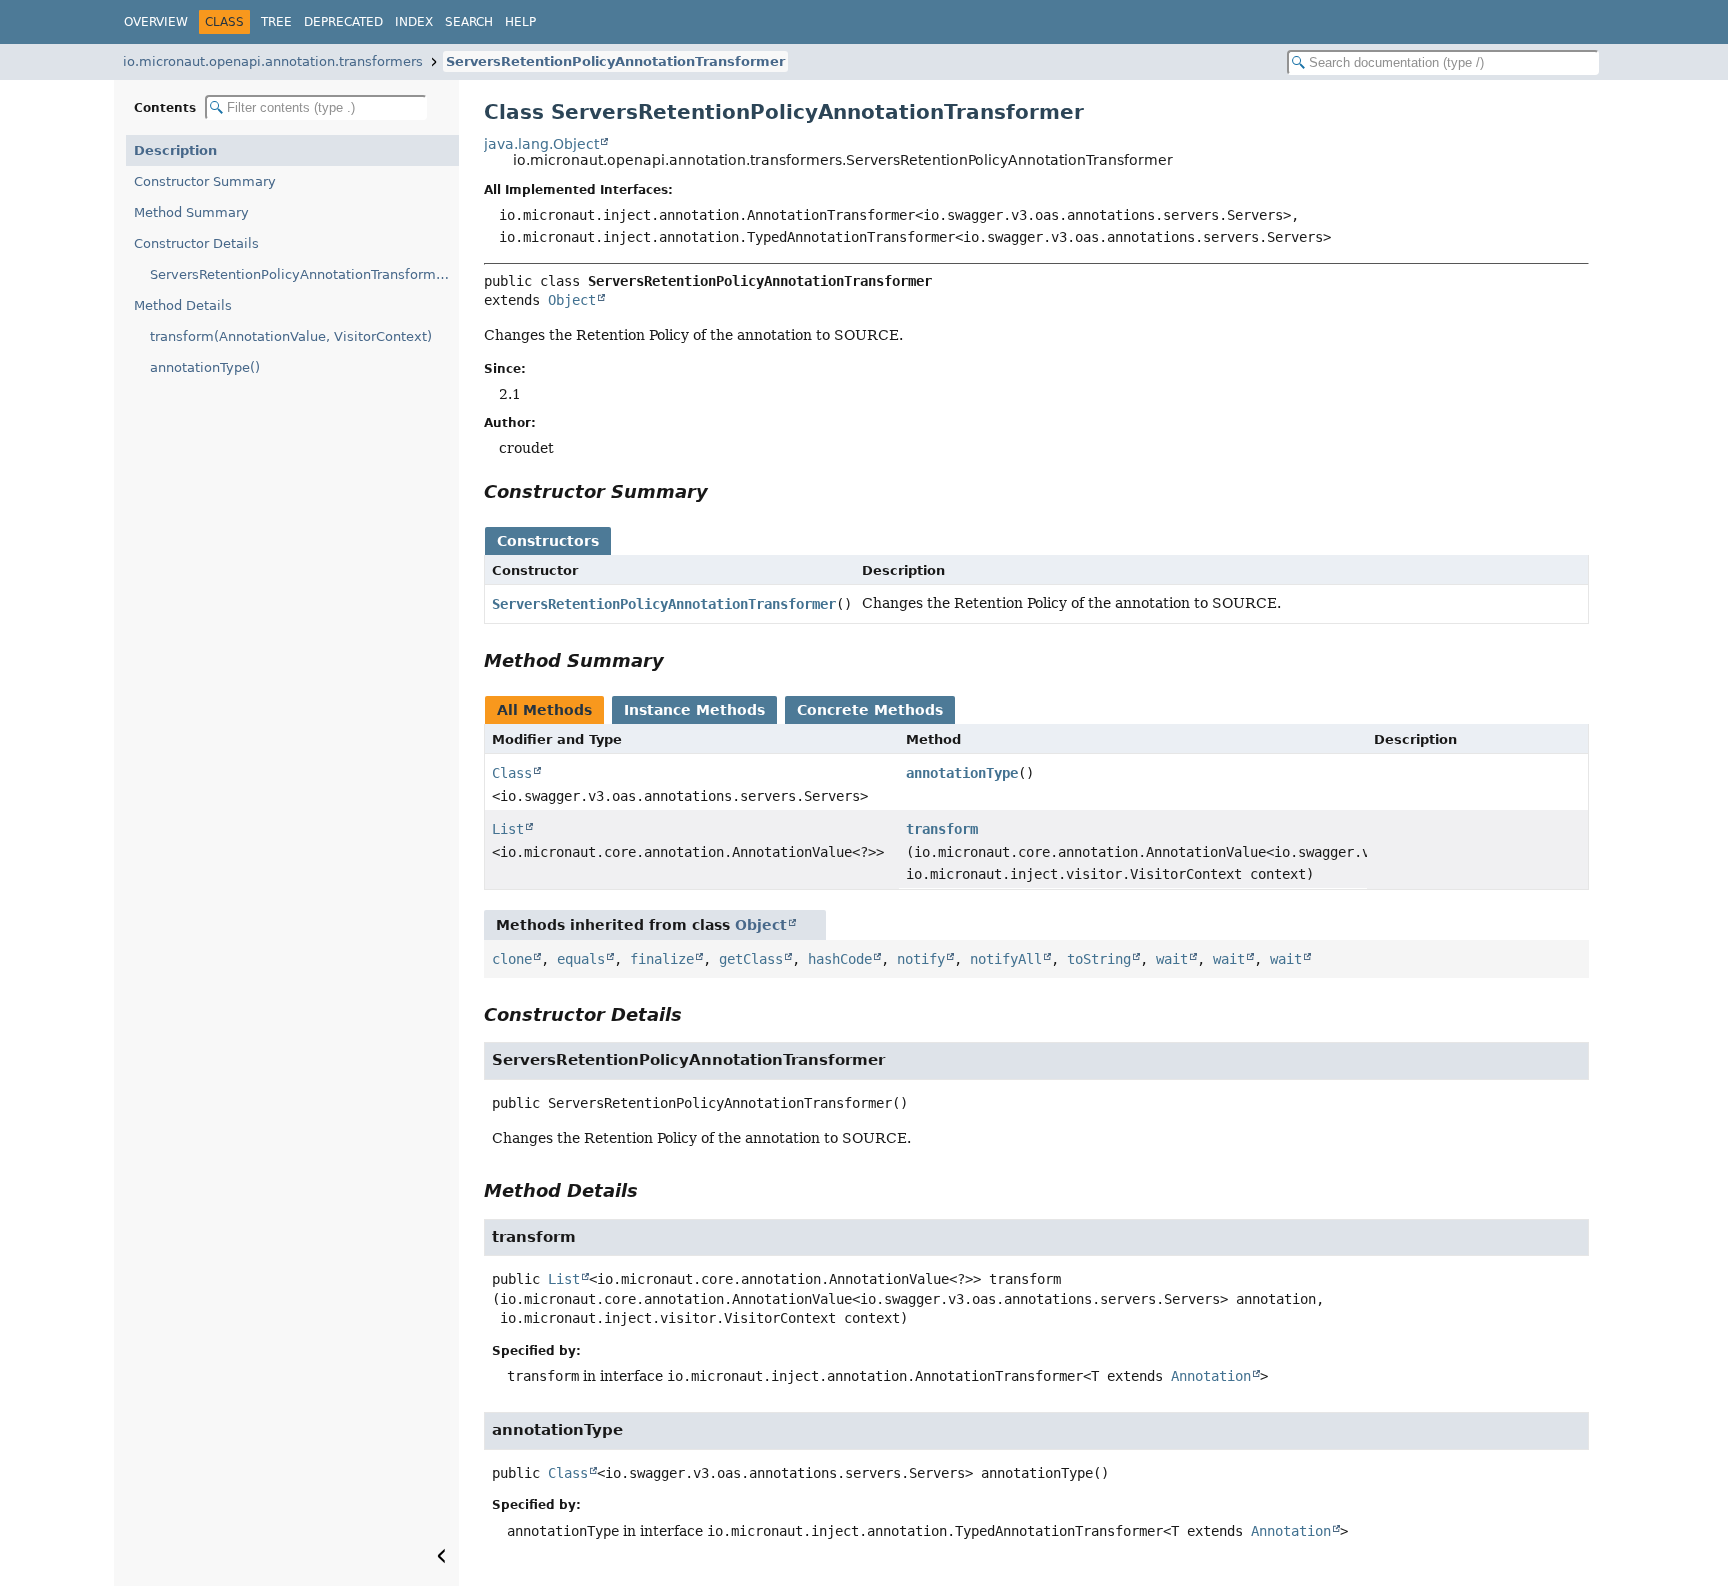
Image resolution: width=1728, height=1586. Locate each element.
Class (512, 773)
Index (414, 22)
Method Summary (191, 212)
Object (572, 300)
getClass (751, 959)
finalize (662, 959)
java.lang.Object (541, 144)
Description (175, 150)
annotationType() (205, 367)
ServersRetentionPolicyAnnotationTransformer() (304, 274)
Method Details (183, 305)
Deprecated (343, 22)
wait (1172, 959)
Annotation (1211, 1376)
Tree (276, 22)
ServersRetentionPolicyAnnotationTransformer (615, 61)
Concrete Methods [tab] (870, 710)
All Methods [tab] (544, 710)
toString (1099, 959)
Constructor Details (196, 243)
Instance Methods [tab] (694, 710)
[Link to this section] (722, 491)
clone (512, 959)
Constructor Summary (205, 181)
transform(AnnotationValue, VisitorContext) (291, 336)
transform (942, 829)
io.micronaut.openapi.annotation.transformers (273, 61)
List (508, 829)
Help (520, 22)
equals (581, 959)
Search (469, 22)
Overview (156, 22)
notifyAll (1006, 959)
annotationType (962, 773)
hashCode (840, 959)
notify (921, 959)
